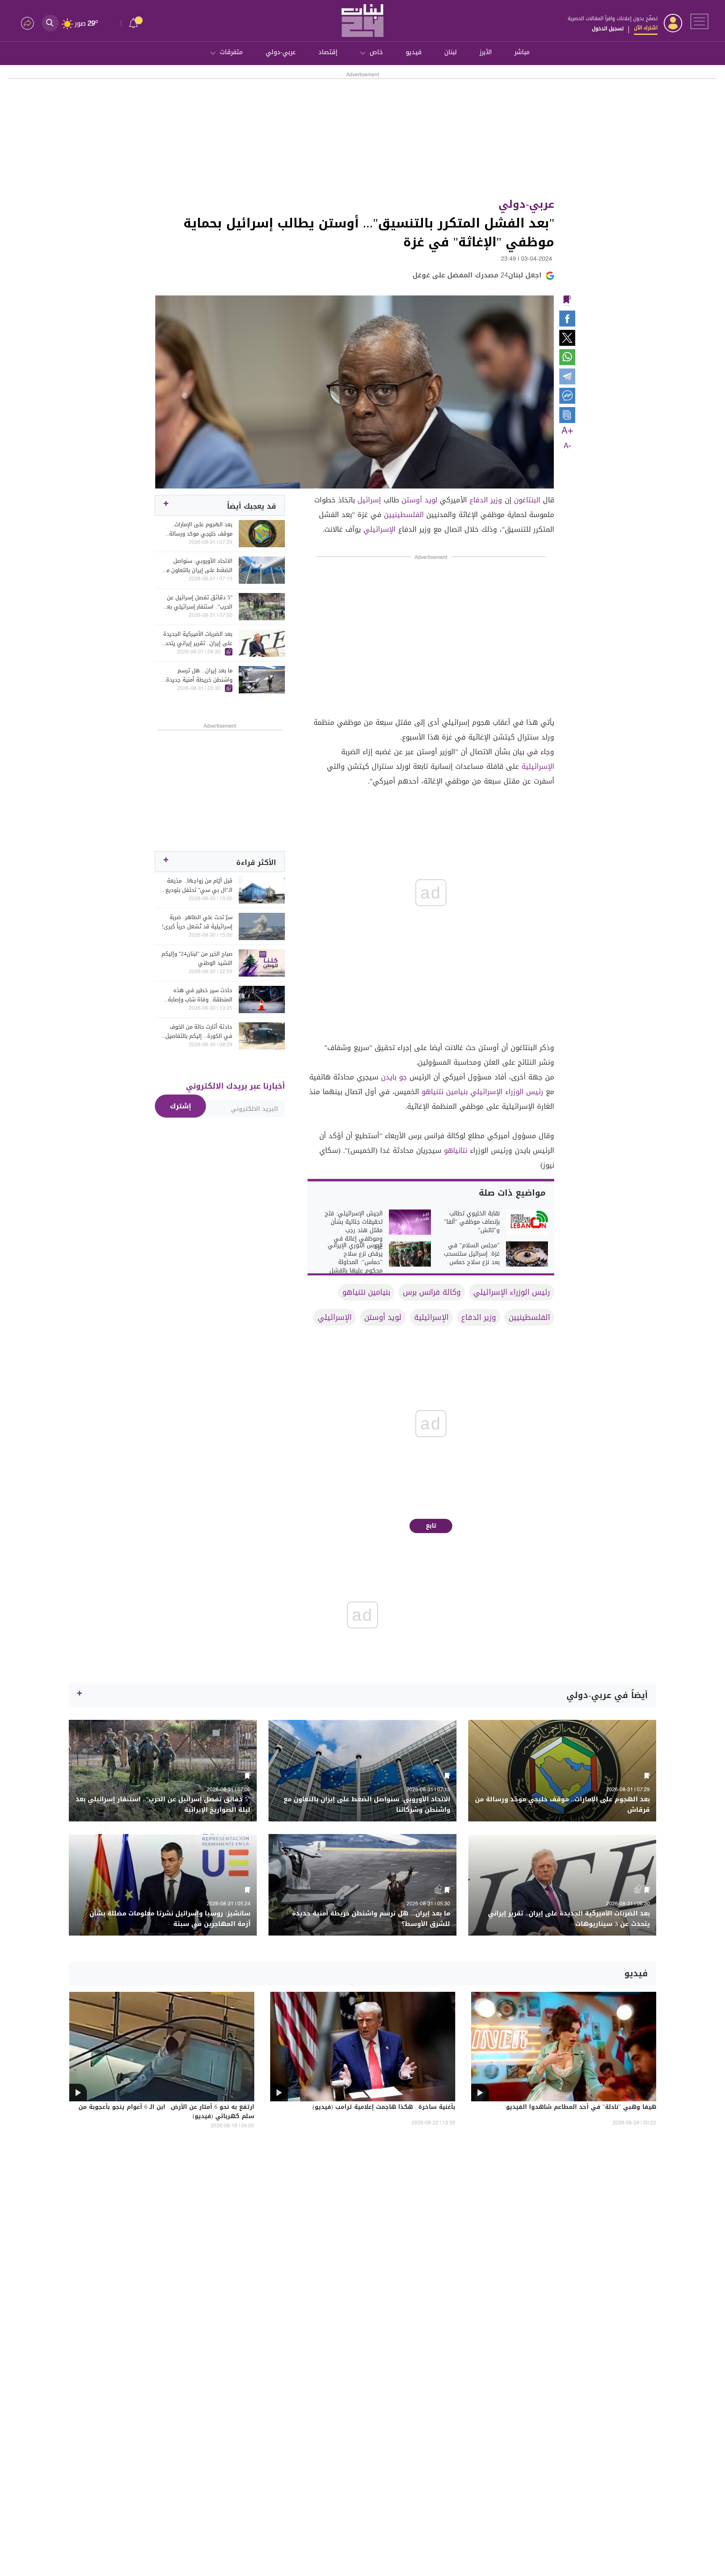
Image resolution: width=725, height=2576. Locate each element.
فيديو (414, 52)
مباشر (522, 52)
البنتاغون (527, 500)
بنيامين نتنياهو (445, 1092)
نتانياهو (456, 1150)
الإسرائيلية (538, 766)
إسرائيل (369, 500)
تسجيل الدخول (608, 29)
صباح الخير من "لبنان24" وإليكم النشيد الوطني (197, 959)
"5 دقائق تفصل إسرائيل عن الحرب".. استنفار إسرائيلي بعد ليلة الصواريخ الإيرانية (198, 602)
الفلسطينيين (404, 515)
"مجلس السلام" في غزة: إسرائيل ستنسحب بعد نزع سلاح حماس (472, 1254)
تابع (431, 1526)
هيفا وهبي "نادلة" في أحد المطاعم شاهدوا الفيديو (581, 2108)
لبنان (451, 52)
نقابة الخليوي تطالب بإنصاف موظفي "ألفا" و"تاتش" (472, 1222)
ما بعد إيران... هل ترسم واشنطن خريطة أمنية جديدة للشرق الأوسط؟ (199, 675)
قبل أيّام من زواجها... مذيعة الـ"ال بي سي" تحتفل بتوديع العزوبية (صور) (199, 886)
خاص (376, 52)
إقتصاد (328, 52)
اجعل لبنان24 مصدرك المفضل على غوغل (477, 275)
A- (567, 446)
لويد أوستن (419, 500)
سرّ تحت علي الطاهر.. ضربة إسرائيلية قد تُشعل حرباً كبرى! (197, 922)
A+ (567, 431)
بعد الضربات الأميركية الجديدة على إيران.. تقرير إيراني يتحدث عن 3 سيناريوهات (197, 639)
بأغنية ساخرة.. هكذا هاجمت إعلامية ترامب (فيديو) (384, 2108)
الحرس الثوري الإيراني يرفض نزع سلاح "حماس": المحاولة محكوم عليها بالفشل (355, 1258)
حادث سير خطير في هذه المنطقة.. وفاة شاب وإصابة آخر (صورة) (200, 995)
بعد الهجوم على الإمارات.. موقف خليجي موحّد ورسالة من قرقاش (201, 529)
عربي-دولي (281, 52)
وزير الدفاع (486, 500)
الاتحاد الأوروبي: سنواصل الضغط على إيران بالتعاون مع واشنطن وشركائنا (198, 566)
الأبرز (486, 52)
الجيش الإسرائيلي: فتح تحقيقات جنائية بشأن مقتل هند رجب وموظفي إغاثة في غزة (354, 1231)
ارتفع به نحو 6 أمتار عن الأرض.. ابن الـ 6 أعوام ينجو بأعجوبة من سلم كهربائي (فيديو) (166, 2112)
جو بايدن (394, 1077)
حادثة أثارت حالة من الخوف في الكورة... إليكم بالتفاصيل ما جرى (199, 1032)
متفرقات (231, 52)
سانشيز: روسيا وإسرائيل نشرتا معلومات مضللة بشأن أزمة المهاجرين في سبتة (170, 1919)
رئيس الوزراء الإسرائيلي (507, 1092)
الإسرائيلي (379, 529)
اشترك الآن (646, 28)
